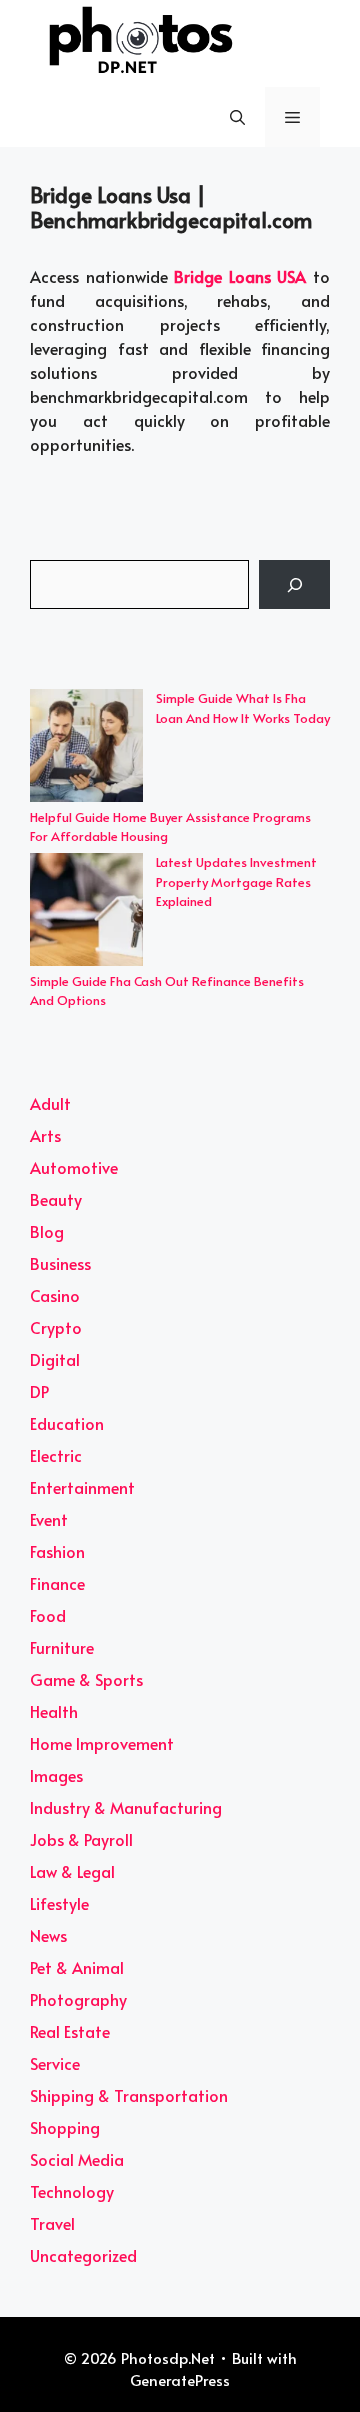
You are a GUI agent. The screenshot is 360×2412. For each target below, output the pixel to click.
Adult (50, 1103)
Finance (57, 1583)
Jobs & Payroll (81, 1839)
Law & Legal (72, 1871)
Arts (45, 1135)
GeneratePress (180, 2379)
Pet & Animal (77, 1967)
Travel (52, 2223)
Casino (55, 1295)
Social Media (77, 2159)
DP (39, 1391)
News (48, 1935)
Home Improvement (102, 1743)
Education (67, 1423)
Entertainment (82, 1487)
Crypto (56, 1327)
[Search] (294, 584)
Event (49, 1519)
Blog (47, 1231)
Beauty (56, 1199)
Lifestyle (59, 1903)
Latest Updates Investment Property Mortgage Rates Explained (236, 881)
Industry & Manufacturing (126, 1807)
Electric (56, 1455)
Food (48, 1615)
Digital (55, 1359)
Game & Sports (86, 1679)
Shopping (65, 2127)
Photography (78, 1999)
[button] (237, 117)
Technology (72, 2191)
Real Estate (70, 2031)
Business (60, 1263)
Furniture (62, 1647)
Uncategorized (83, 2255)
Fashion (57, 1551)
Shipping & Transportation (129, 2095)
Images (56, 1775)
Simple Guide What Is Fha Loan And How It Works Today (243, 708)
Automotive (74, 1167)
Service (55, 2063)
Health (54, 1711)
